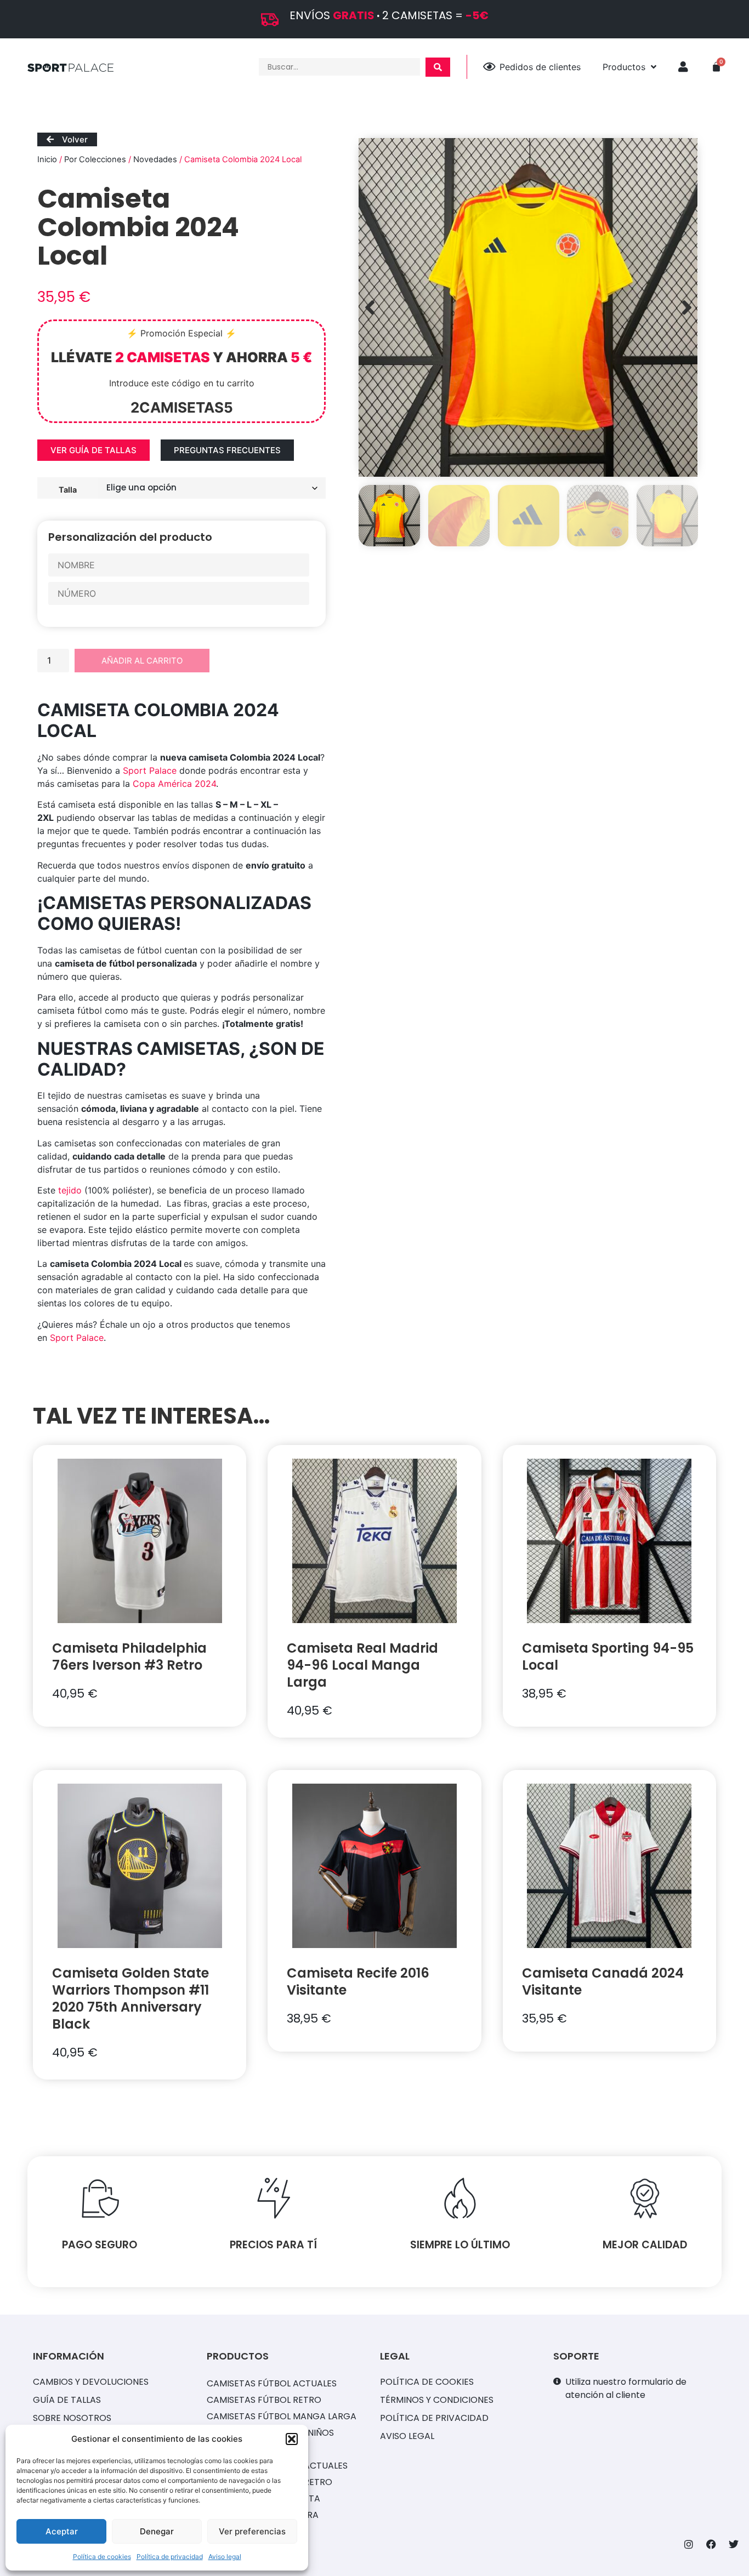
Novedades (155, 159)
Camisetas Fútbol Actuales (272, 2383)
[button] (292, 2439)
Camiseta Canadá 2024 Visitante (603, 1981)
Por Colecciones (95, 159)
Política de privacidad (170, 2557)
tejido (70, 1190)
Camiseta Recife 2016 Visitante (358, 1981)
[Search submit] (438, 67)
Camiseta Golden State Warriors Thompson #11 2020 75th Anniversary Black (130, 1998)
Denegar (157, 2531)
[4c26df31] (528, 307)
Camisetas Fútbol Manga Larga (282, 2416)
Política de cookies (102, 2557)
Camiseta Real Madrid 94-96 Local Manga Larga (362, 1665)
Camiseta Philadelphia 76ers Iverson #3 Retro (129, 1657)
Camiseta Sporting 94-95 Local (608, 1657)
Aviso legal (225, 2557)
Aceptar (62, 2531)
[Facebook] (711, 2544)
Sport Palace (150, 770)
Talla (68, 489)
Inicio (47, 159)
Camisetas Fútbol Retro (264, 2400)
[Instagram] (689, 2544)
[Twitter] (734, 2544)
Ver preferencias (252, 2531)
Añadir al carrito (142, 661)
